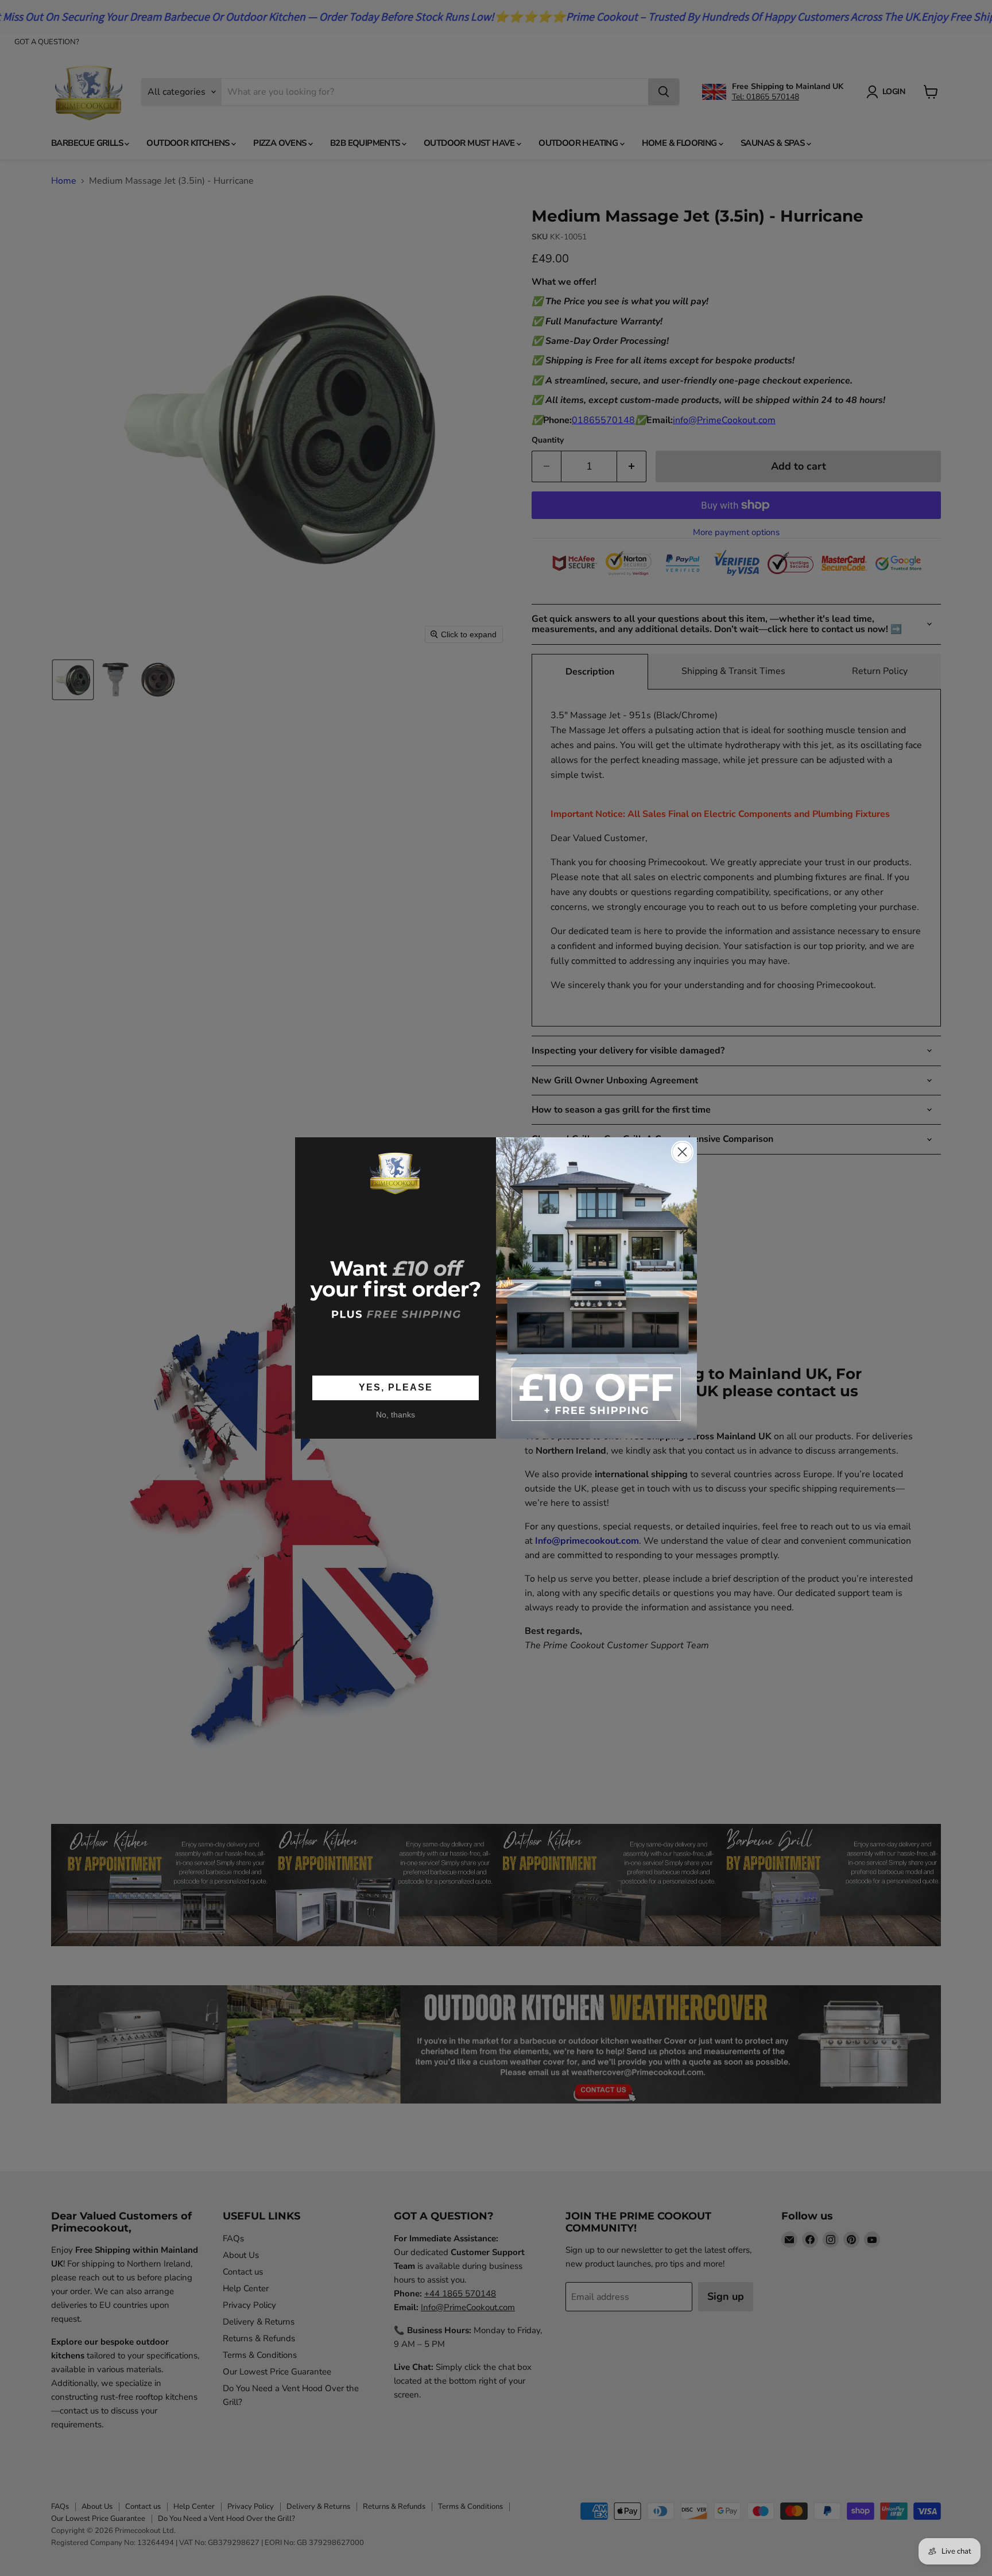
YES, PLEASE (396, 1387)
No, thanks (396, 1415)
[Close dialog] (682, 1152)
